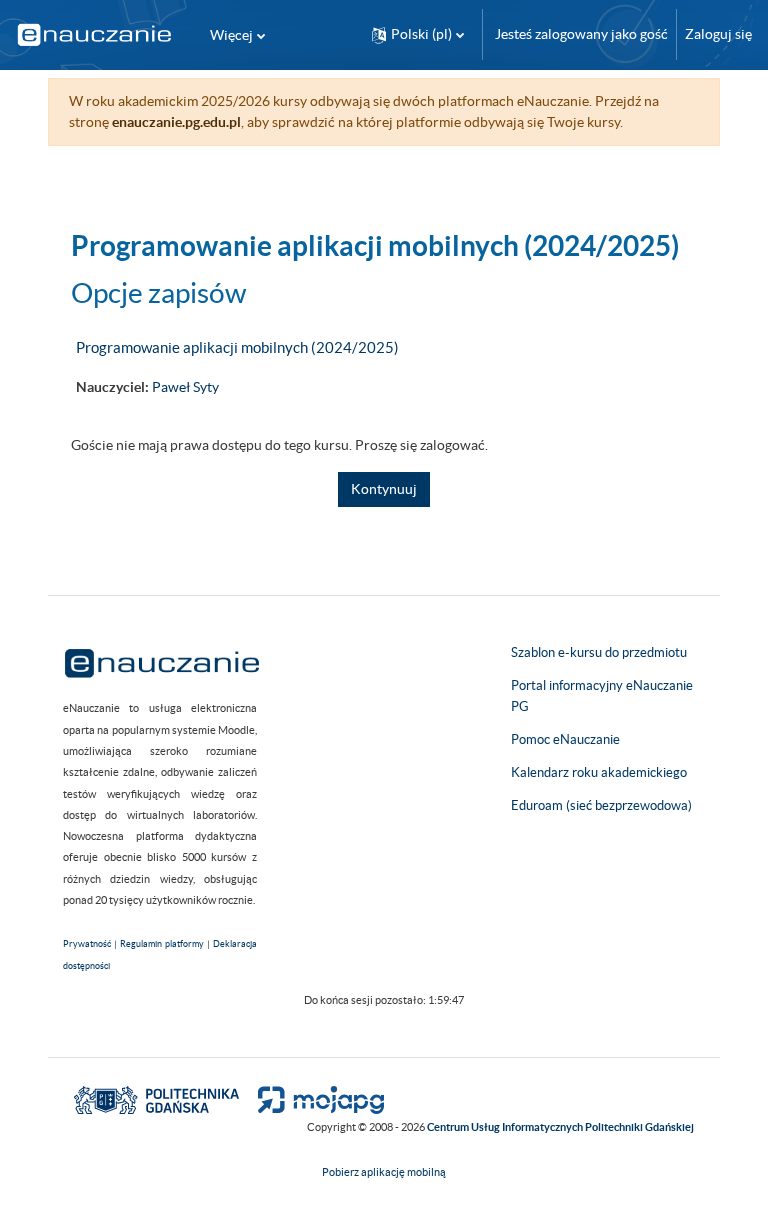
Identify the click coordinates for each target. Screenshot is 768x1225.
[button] (418, 34)
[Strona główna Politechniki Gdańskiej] (156, 1099)
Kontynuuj (384, 489)
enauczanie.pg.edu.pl (176, 122)
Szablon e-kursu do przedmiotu (599, 652)
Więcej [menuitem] (231, 35)
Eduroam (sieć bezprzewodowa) (601, 805)
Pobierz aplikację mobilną (384, 1172)
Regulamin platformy (162, 944)
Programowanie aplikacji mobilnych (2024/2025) (237, 347)
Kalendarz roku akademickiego (599, 772)
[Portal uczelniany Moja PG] (312, 1099)
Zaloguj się (718, 34)
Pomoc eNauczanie (565, 739)
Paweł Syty (185, 387)
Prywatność (87, 944)
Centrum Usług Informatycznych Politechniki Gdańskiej (560, 1127)
